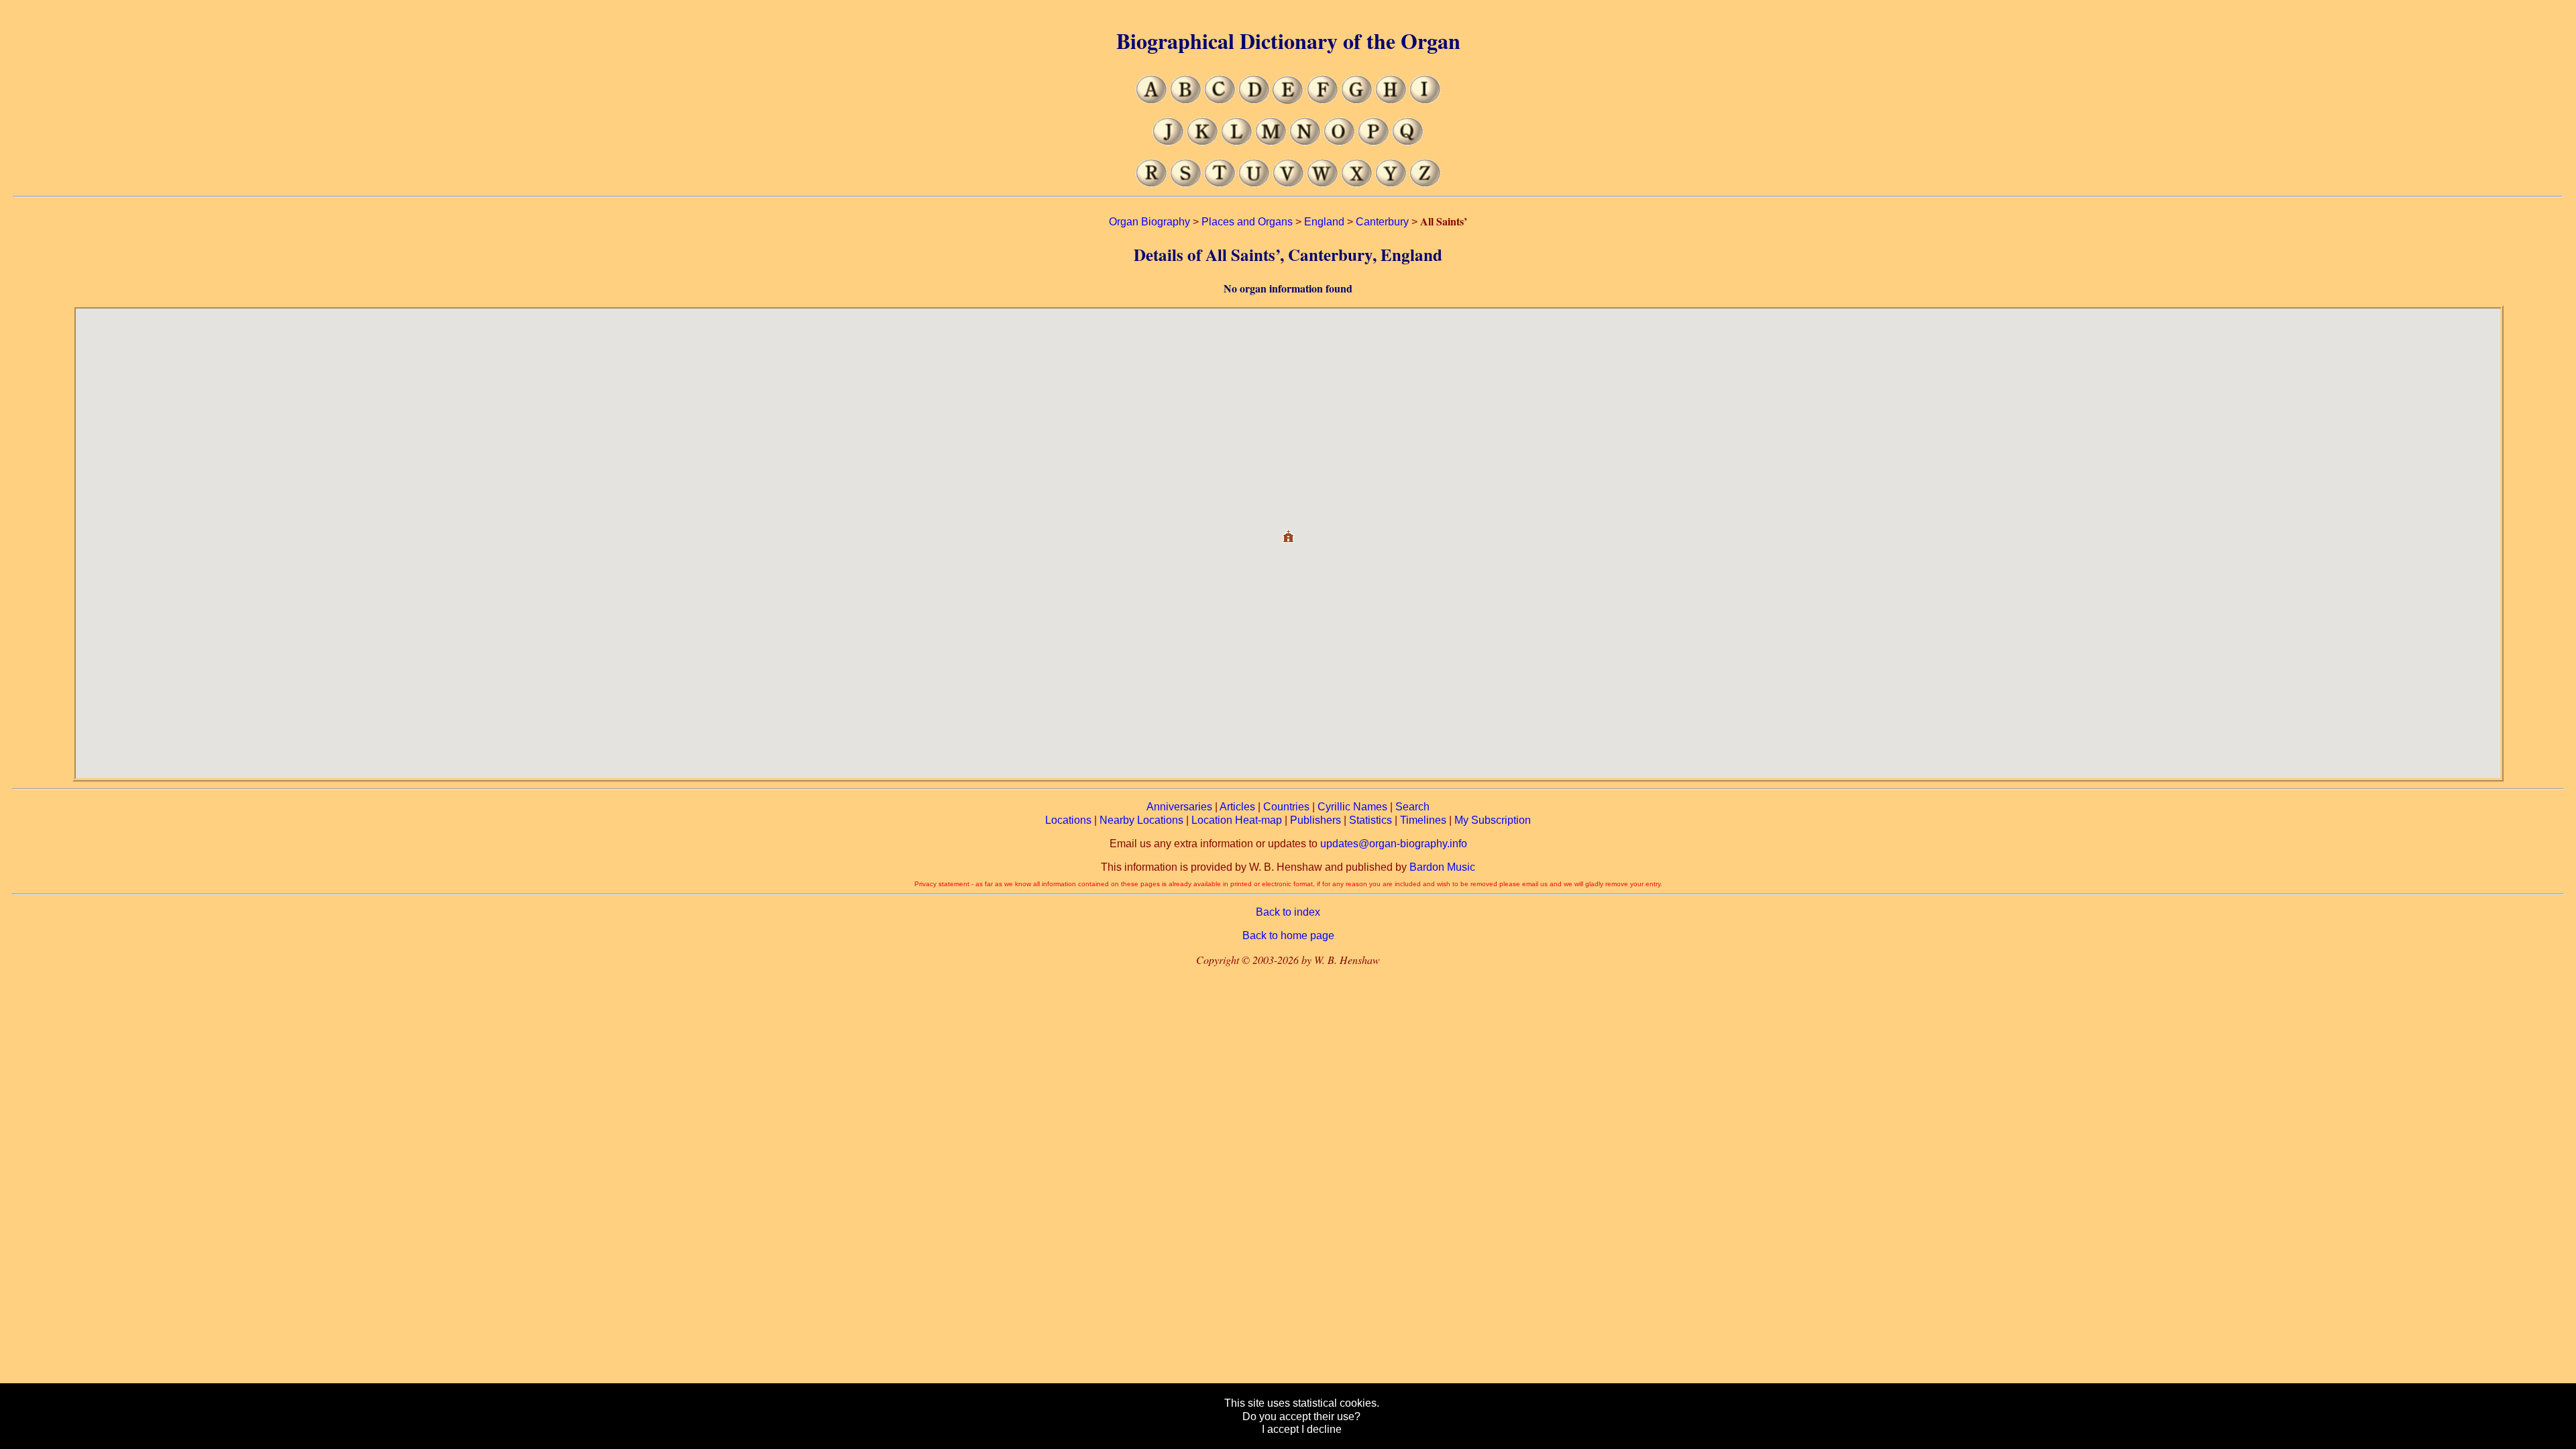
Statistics (1371, 820)
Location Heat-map (1237, 820)
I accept (1280, 1429)
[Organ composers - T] (1220, 183)
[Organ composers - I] (1425, 100)
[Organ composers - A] (1151, 100)
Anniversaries (1179, 807)
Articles (1237, 807)
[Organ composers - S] (1186, 183)
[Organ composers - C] (1220, 100)
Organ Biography (1149, 222)
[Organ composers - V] (1288, 183)
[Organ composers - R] (1151, 183)
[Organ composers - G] (1357, 100)
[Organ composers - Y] (1391, 183)
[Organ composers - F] (1323, 100)
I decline (1322, 1429)
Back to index (1288, 912)
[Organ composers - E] (1288, 100)
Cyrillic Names (1352, 807)
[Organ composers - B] (1186, 100)
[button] (1288, 531)
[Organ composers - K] (1202, 142)
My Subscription (1493, 820)
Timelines (1423, 820)
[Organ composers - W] (1323, 183)
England (1324, 222)
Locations (1068, 820)
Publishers (1316, 820)
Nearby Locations (1141, 820)
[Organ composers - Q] (1408, 142)
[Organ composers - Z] (1425, 183)
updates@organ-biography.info (1394, 844)
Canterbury (1382, 222)
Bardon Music (1442, 867)
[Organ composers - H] (1391, 100)
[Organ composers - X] (1357, 183)
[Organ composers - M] (1271, 142)
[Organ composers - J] (1168, 142)
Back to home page (1288, 935)
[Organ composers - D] (1254, 100)
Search (1412, 807)
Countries (1286, 807)
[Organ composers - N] (1305, 142)
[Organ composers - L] (1237, 142)
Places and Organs (1247, 222)
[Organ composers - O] (1339, 142)
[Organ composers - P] (1374, 142)
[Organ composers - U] (1254, 183)
